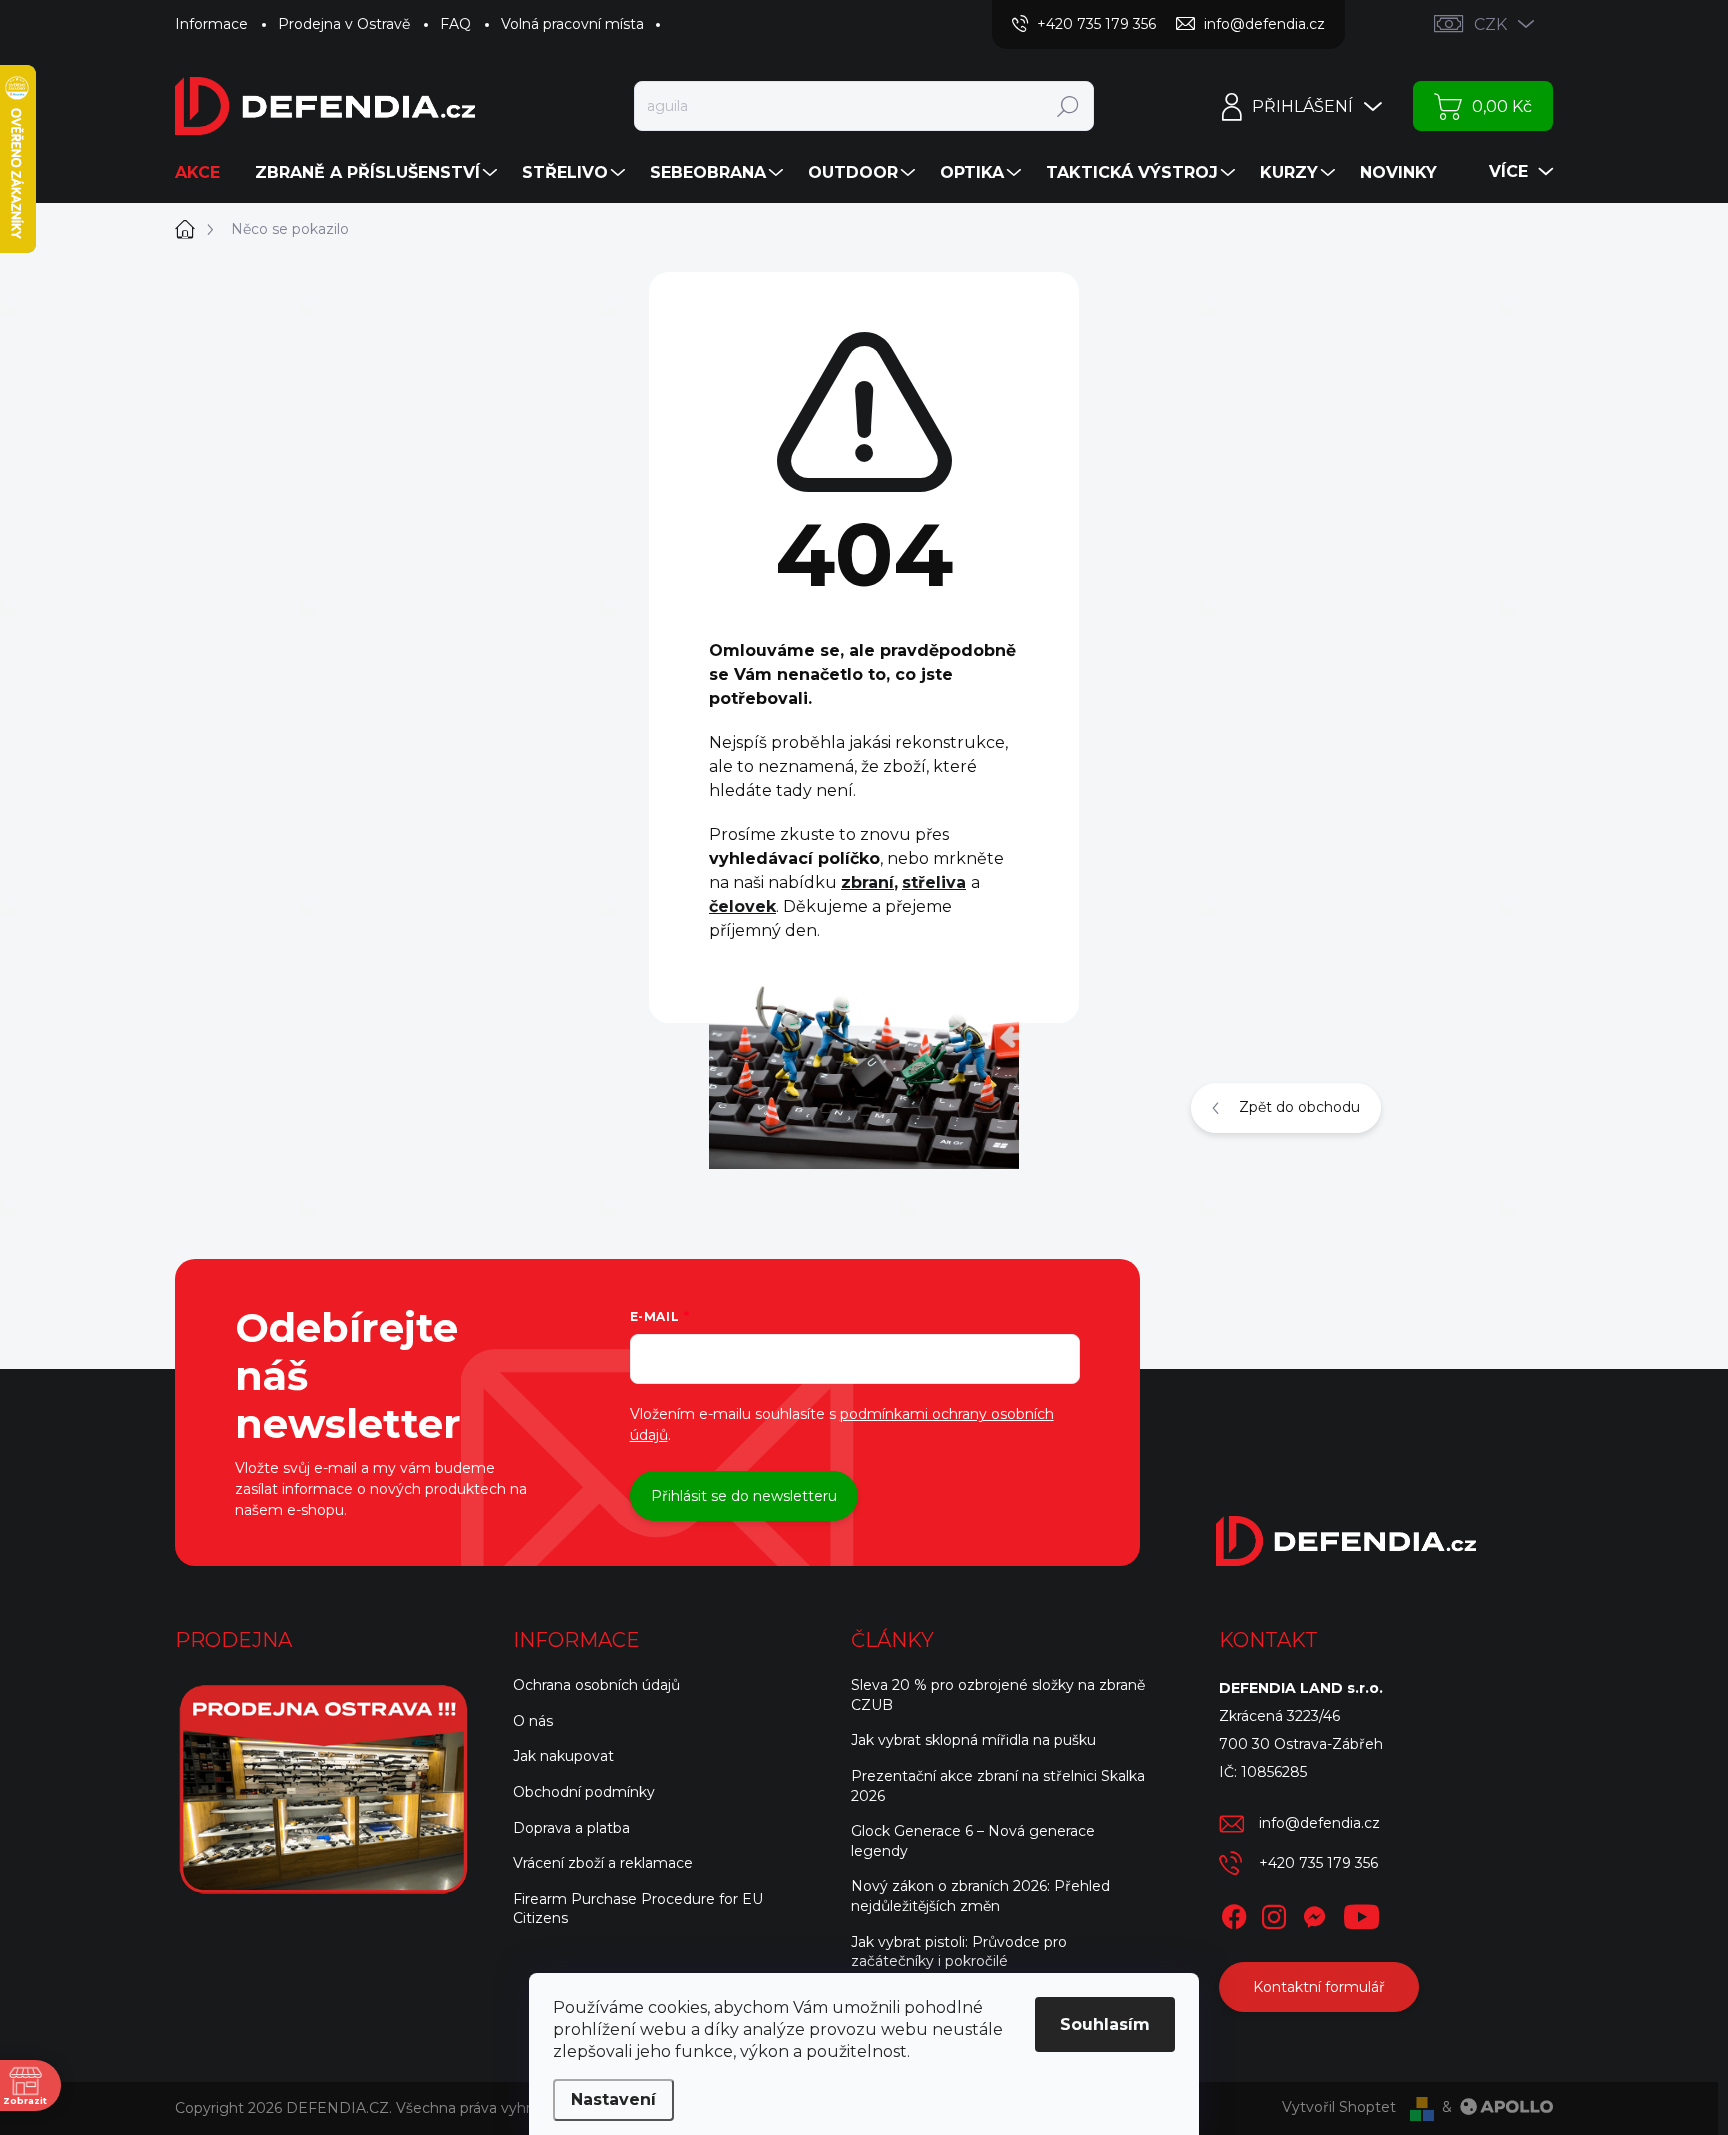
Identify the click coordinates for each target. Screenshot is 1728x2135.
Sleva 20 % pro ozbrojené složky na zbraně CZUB (998, 1695)
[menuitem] (205, 173)
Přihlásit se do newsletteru (744, 1496)
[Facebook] (1234, 1913)
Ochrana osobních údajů (596, 1685)
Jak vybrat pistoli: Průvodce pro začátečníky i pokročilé (959, 1952)
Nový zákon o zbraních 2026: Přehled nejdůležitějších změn (980, 1896)
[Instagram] (1274, 1913)
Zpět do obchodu (1299, 1107)
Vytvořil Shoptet (1339, 2107)
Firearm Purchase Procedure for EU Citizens (638, 1909)
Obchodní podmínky (584, 1792)
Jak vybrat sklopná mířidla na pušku (973, 1740)
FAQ (455, 24)
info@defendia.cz (1319, 1823)
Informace (211, 24)
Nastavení (613, 2099)
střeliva (934, 882)
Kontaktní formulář (1319, 1987)
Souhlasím (1105, 2024)
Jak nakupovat (563, 1756)
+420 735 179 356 (1318, 1863)
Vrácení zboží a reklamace (603, 1863)
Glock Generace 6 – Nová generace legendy (973, 1841)
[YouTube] (1361, 1913)
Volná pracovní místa (572, 24)
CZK (1490, 24)
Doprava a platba (571, 1828)
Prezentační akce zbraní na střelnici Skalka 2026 (998, 1786)
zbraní (867, 882)
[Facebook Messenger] (1314, 1913)
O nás (533, 1721)
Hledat (1067, 106)
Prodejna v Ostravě (344, 24)
